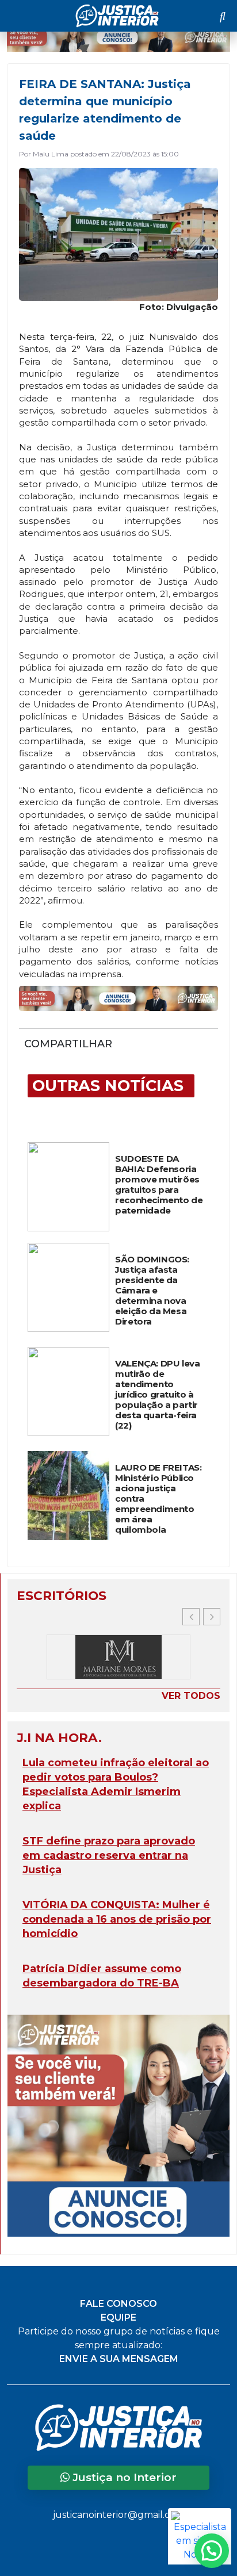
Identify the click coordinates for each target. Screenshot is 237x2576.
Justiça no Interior (123, 2477)
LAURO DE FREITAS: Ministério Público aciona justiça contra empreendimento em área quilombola (158, 1499)
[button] (212, 1617)
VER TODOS (191, 1696)
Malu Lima (51, 154)
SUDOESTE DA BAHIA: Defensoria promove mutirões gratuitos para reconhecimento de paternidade (159, 1185)
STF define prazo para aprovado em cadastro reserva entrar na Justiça (109, 1855)
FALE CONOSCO (118, 2304)
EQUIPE (118, 2317)
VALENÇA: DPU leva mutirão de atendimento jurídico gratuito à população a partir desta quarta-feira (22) (157, 1395)
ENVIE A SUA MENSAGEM (119, 2359)
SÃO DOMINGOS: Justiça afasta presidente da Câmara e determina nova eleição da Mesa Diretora (152, 1291)
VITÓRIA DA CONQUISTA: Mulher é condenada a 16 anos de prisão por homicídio (117, 1919)
